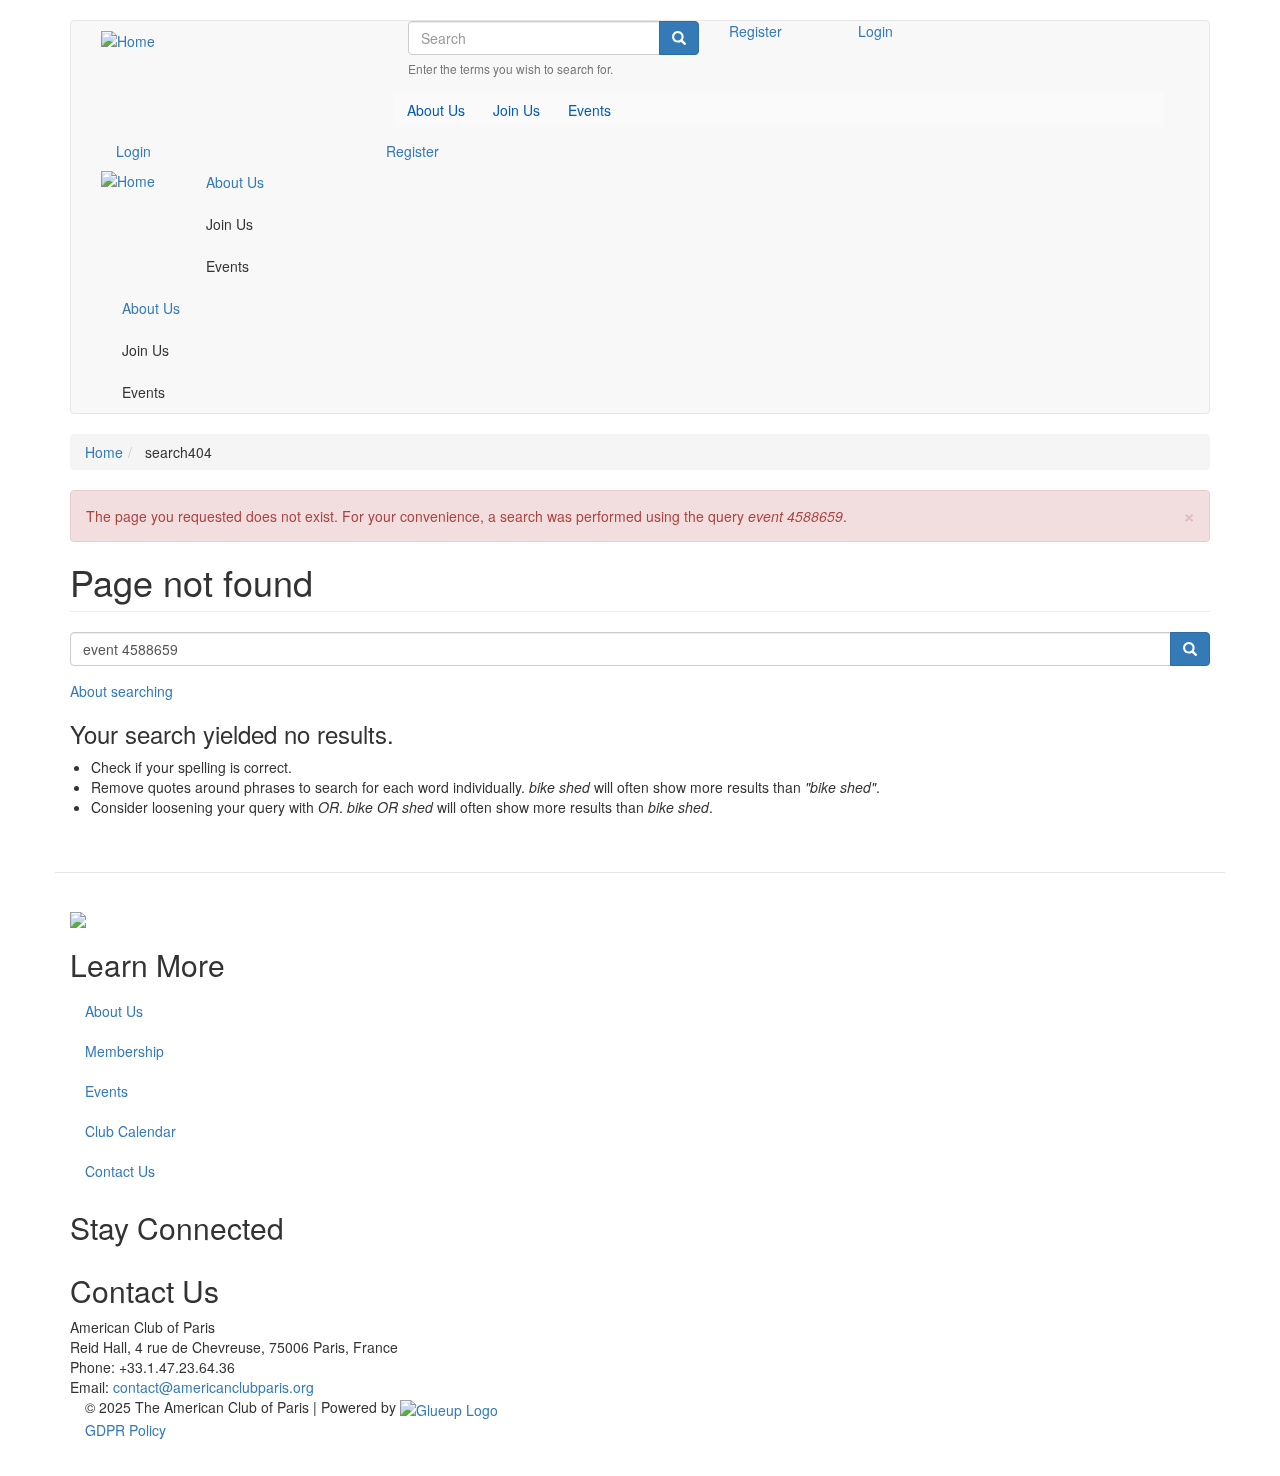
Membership (124, 1051)
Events (106, 1091)
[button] (1189, 514)
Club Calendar (130, 1131)
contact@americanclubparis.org (213, 1387)
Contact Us (120, 1171)
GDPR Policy (125, 1430)
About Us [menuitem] (436, 110)
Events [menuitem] (589, 110)
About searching (121, 691)
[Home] (135, 40)
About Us (114, 1011)
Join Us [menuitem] (516, 110)
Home (104, 452)
